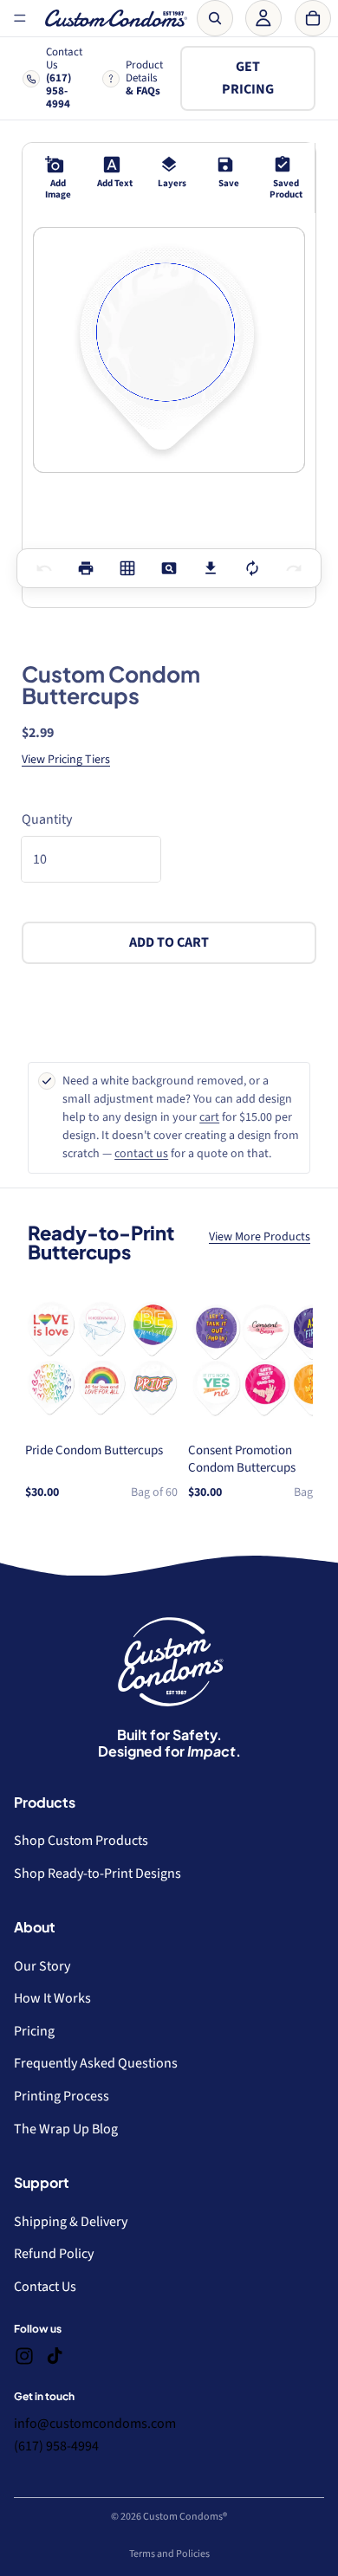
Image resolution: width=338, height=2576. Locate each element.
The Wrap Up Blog (66, 2129)
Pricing (34, 2031)
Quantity (47, 819)
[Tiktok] (55, 2356)
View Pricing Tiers (66, 760)
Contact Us (45, 2287)
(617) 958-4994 (56, 2446)
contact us (141, 1154)
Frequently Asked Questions (96, 2063)
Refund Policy (54, 2254)
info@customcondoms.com (95, 2424)
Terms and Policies (169, 2554)
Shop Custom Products (81, 1841)
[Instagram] (24, 2356)
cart (209, 1117)
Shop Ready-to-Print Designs (97, 1873)
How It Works (52, 1998)
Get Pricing (248, 78)
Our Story (42, 1966)
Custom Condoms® (185, 2517)
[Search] (215, 18)
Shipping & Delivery (71, 2222)
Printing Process (62, 2096)
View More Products (260, 1237)
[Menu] (20, 18)
